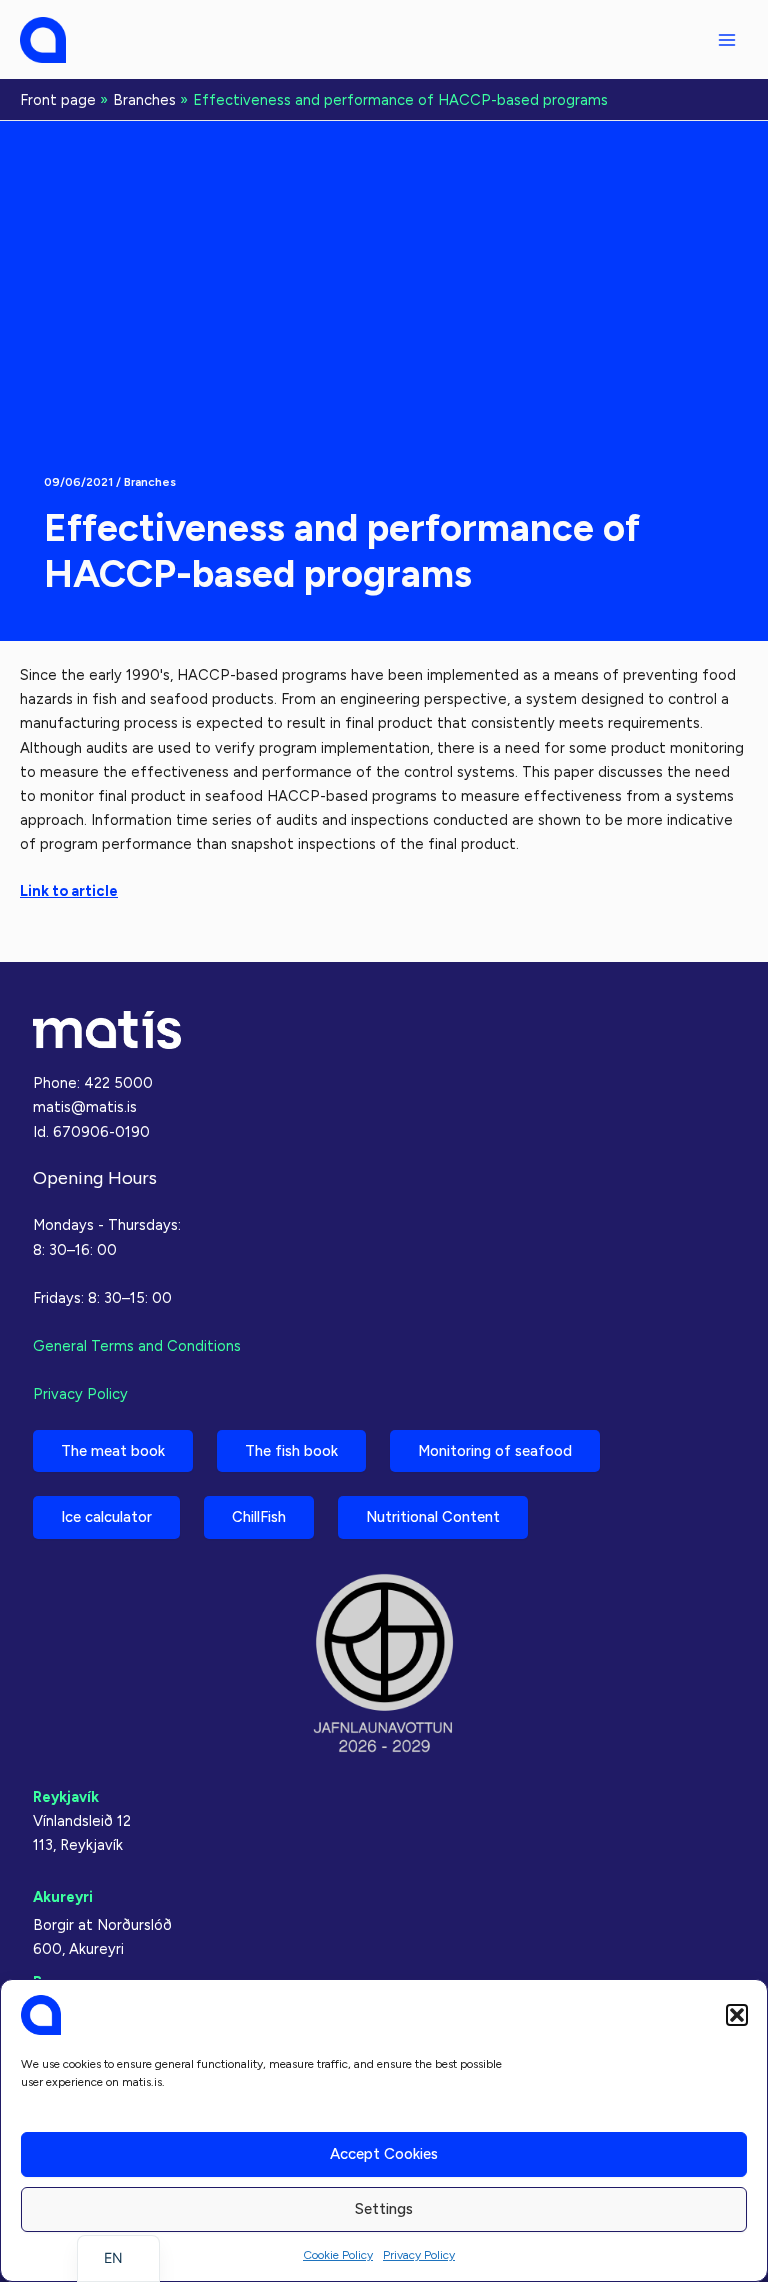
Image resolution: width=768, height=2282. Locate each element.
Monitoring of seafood (495, 1451)
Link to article (69, 891)
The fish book (291, 1451)
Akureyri (63, 1897)
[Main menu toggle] (727, 40)
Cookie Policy (338, 2255)
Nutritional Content (433, 1517)
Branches (150, 482)
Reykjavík (66, 1797)
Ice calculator (106, 1517)
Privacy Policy (419, 2255)
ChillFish (259, 1517)
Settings (384, 2209)
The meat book (113, 1451)
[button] (737, 2015)
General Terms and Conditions (137, 1346)
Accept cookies (384, 2154)
